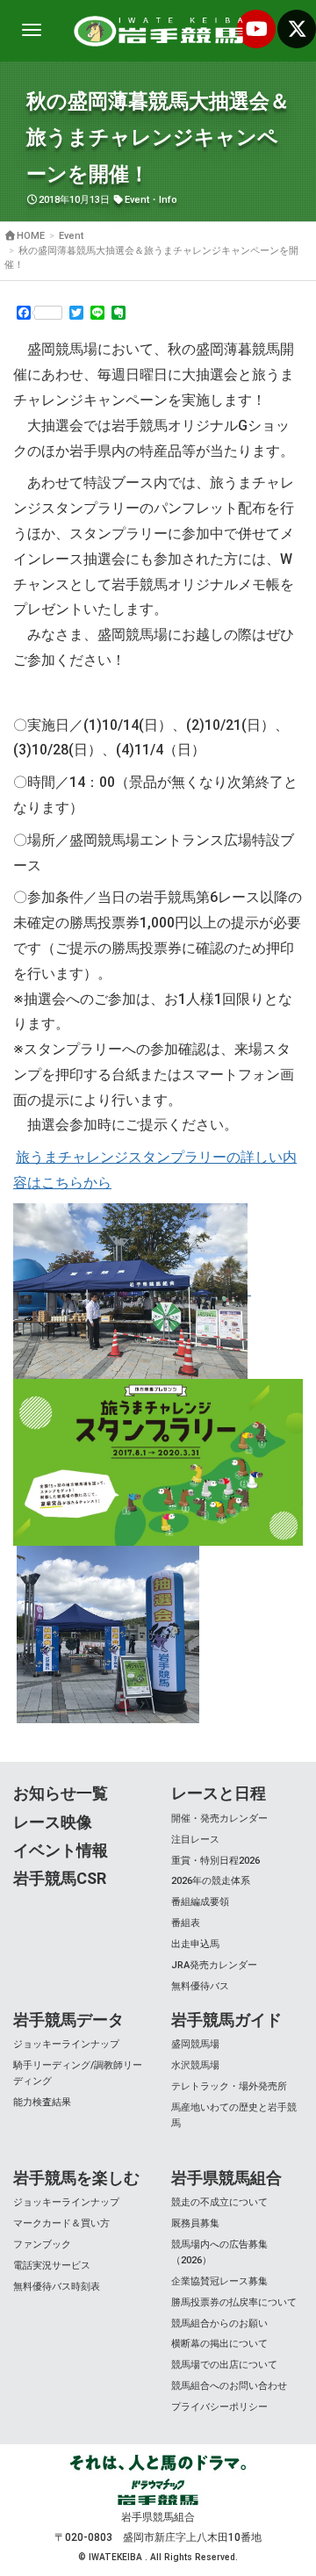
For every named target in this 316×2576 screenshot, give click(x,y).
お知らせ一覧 (61, 1793)
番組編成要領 (200, 1902)
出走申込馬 (195, 1944)
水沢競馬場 (195, 2065)
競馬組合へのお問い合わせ (229, 2386)
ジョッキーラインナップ (66, 2044)
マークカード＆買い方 (61, 2223)
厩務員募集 (195, 2223)
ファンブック (42, 2244)
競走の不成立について (219, 2202)
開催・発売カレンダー (219, 1818)
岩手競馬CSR (60, 1878)
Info (168, 200)
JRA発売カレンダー (214, 1965)
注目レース (195, 1840)
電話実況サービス (52, 2266)
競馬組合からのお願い (219, 2323)
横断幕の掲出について (219, 2344)
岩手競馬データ (68, 2020)
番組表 (186, 1923)
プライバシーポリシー (219, 2407)
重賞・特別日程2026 (215, 1861)
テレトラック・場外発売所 (229, 2086)
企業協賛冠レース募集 (219, 2281)
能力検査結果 (42, 2102)
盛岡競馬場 (195, 2044)
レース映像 (53, 1822)
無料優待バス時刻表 (57, 2287)
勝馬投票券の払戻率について (234, 2302)
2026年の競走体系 (211, 1881)
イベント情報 (61, 1850)
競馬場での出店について (224, 2365)
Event (137, 200)
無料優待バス (200, 1986)
